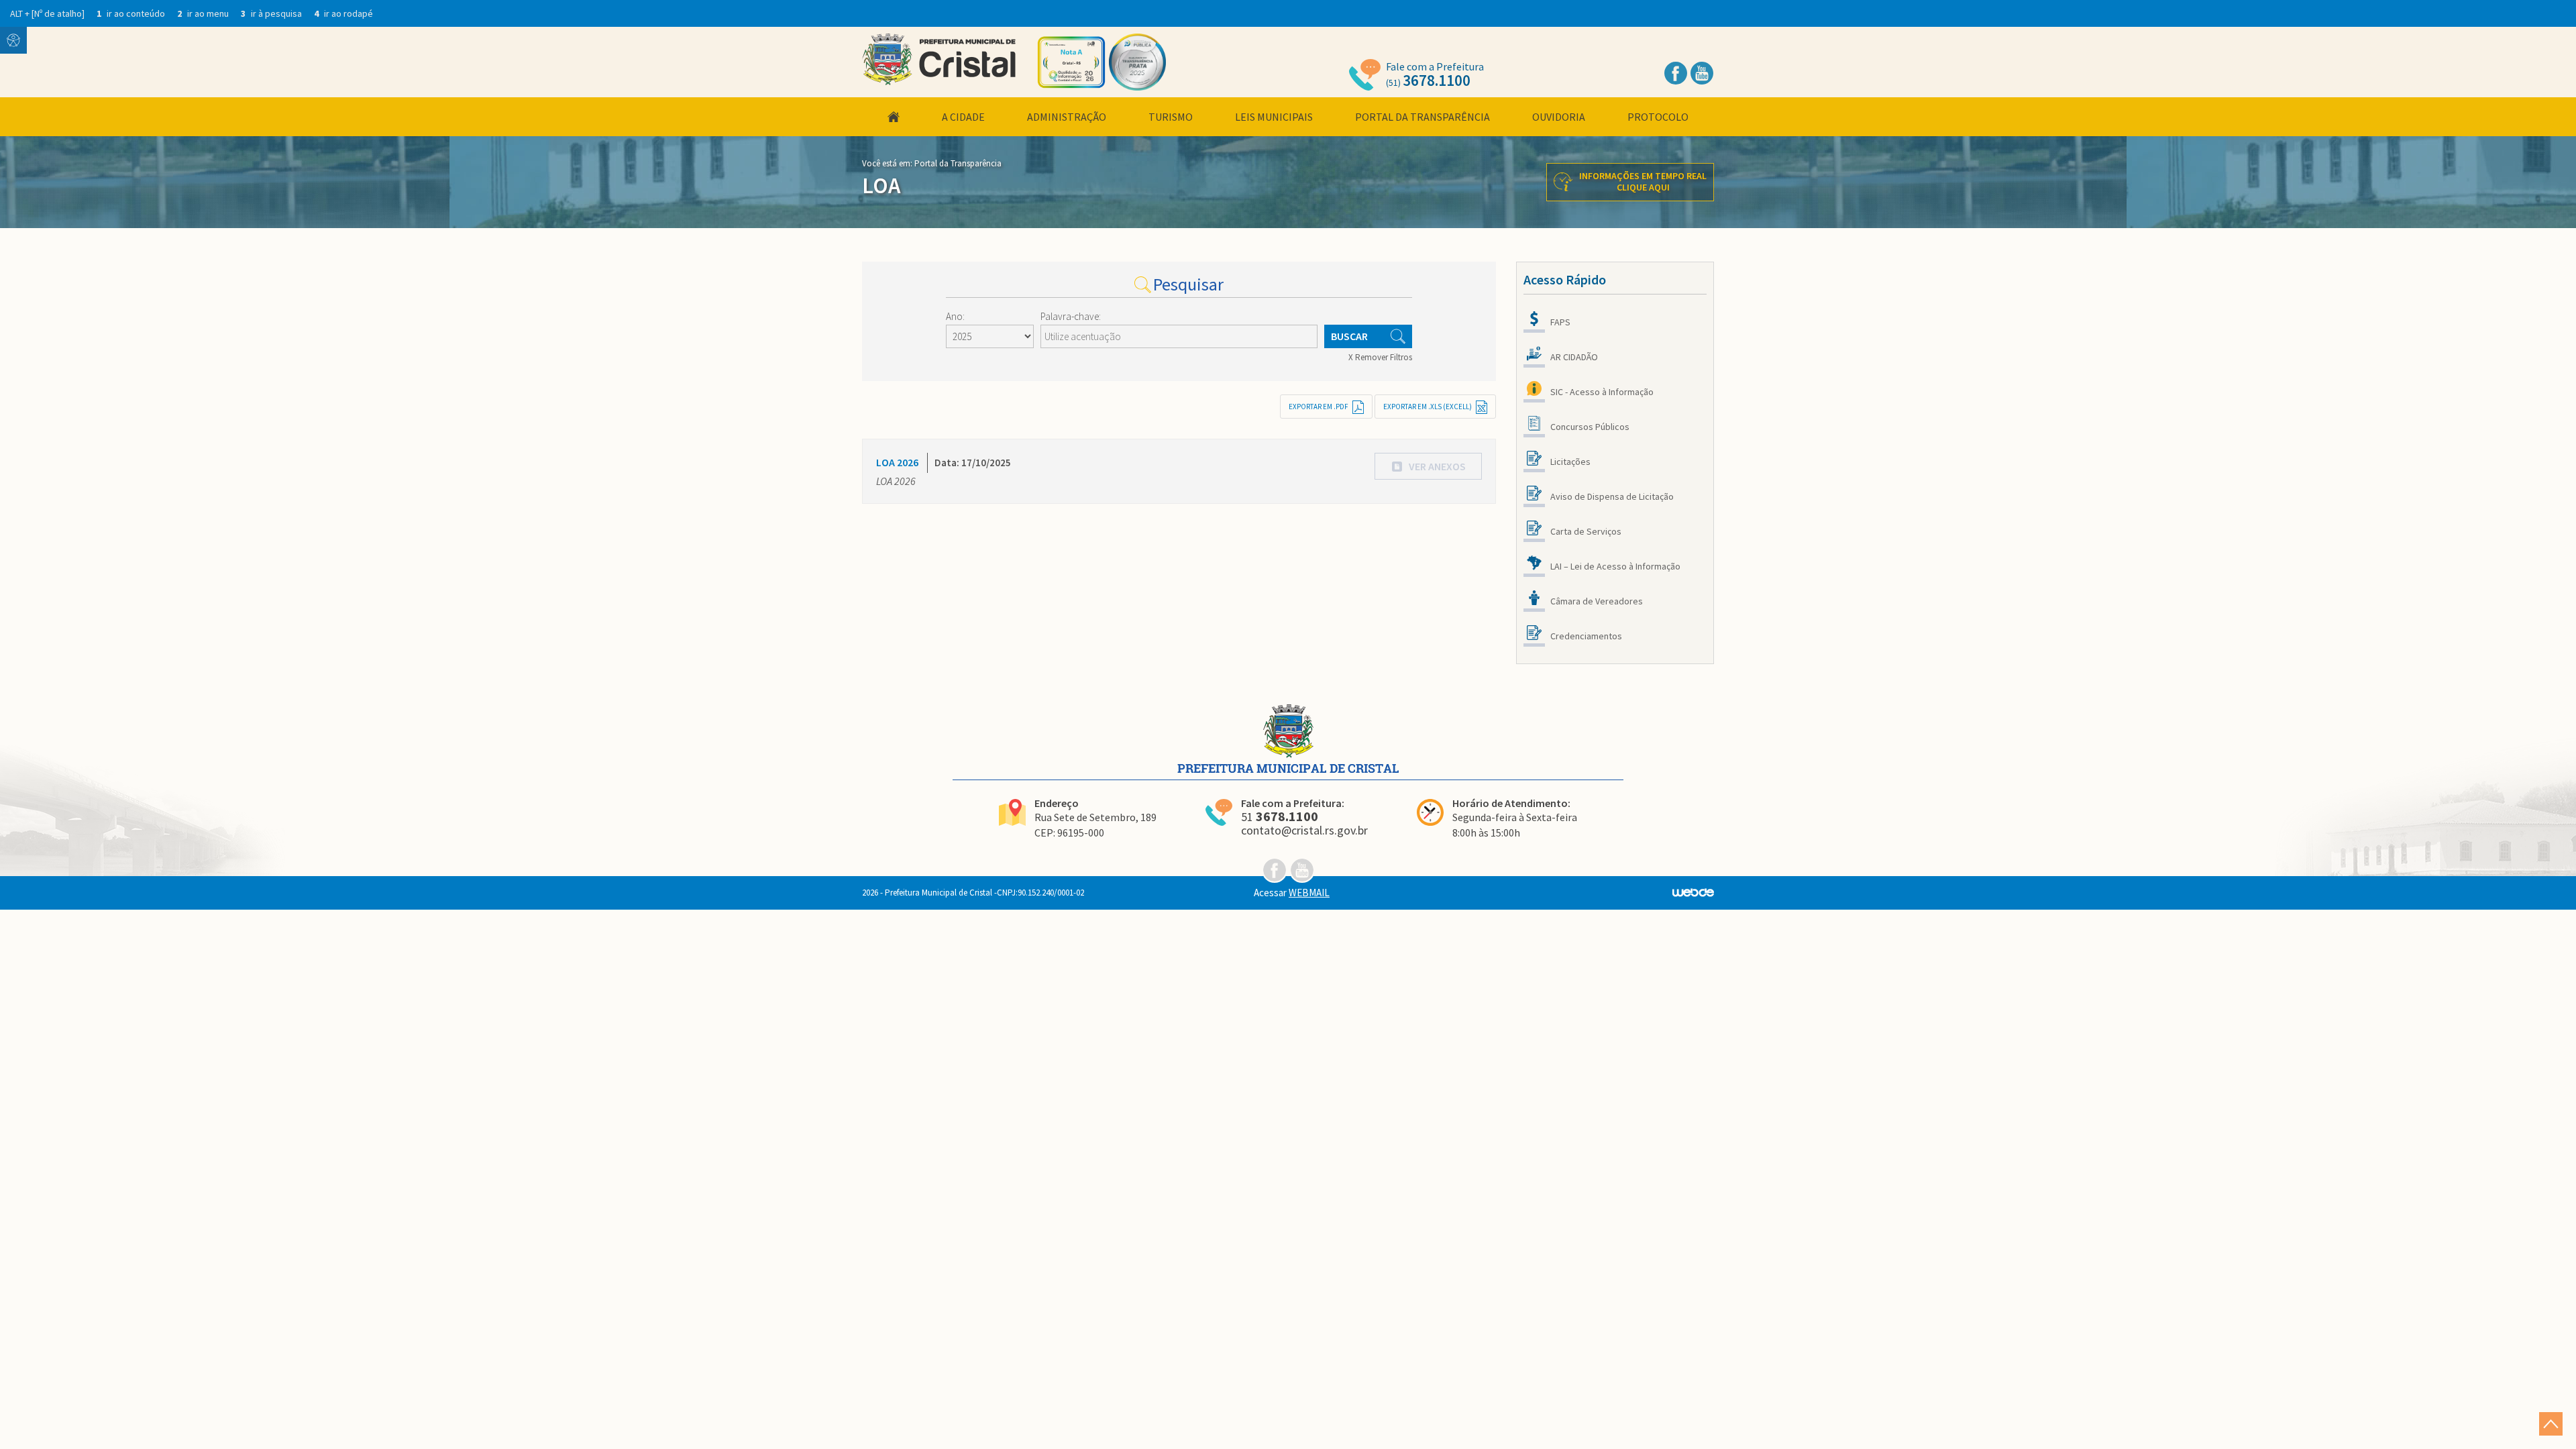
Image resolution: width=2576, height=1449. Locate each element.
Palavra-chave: (1071, 316)
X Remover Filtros (1380, 357)
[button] (1428, 466)
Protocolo (1658, 117)
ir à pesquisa (272, 13)
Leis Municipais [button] (1274, 117)
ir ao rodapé (343, 13)
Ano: (955, 316)
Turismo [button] (1171, 117)
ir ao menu (204, 13)
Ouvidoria (1559, 117)
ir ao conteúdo (132, 13)
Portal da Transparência (1423, 117)
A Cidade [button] (963, 117)
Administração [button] (1067, 117)
